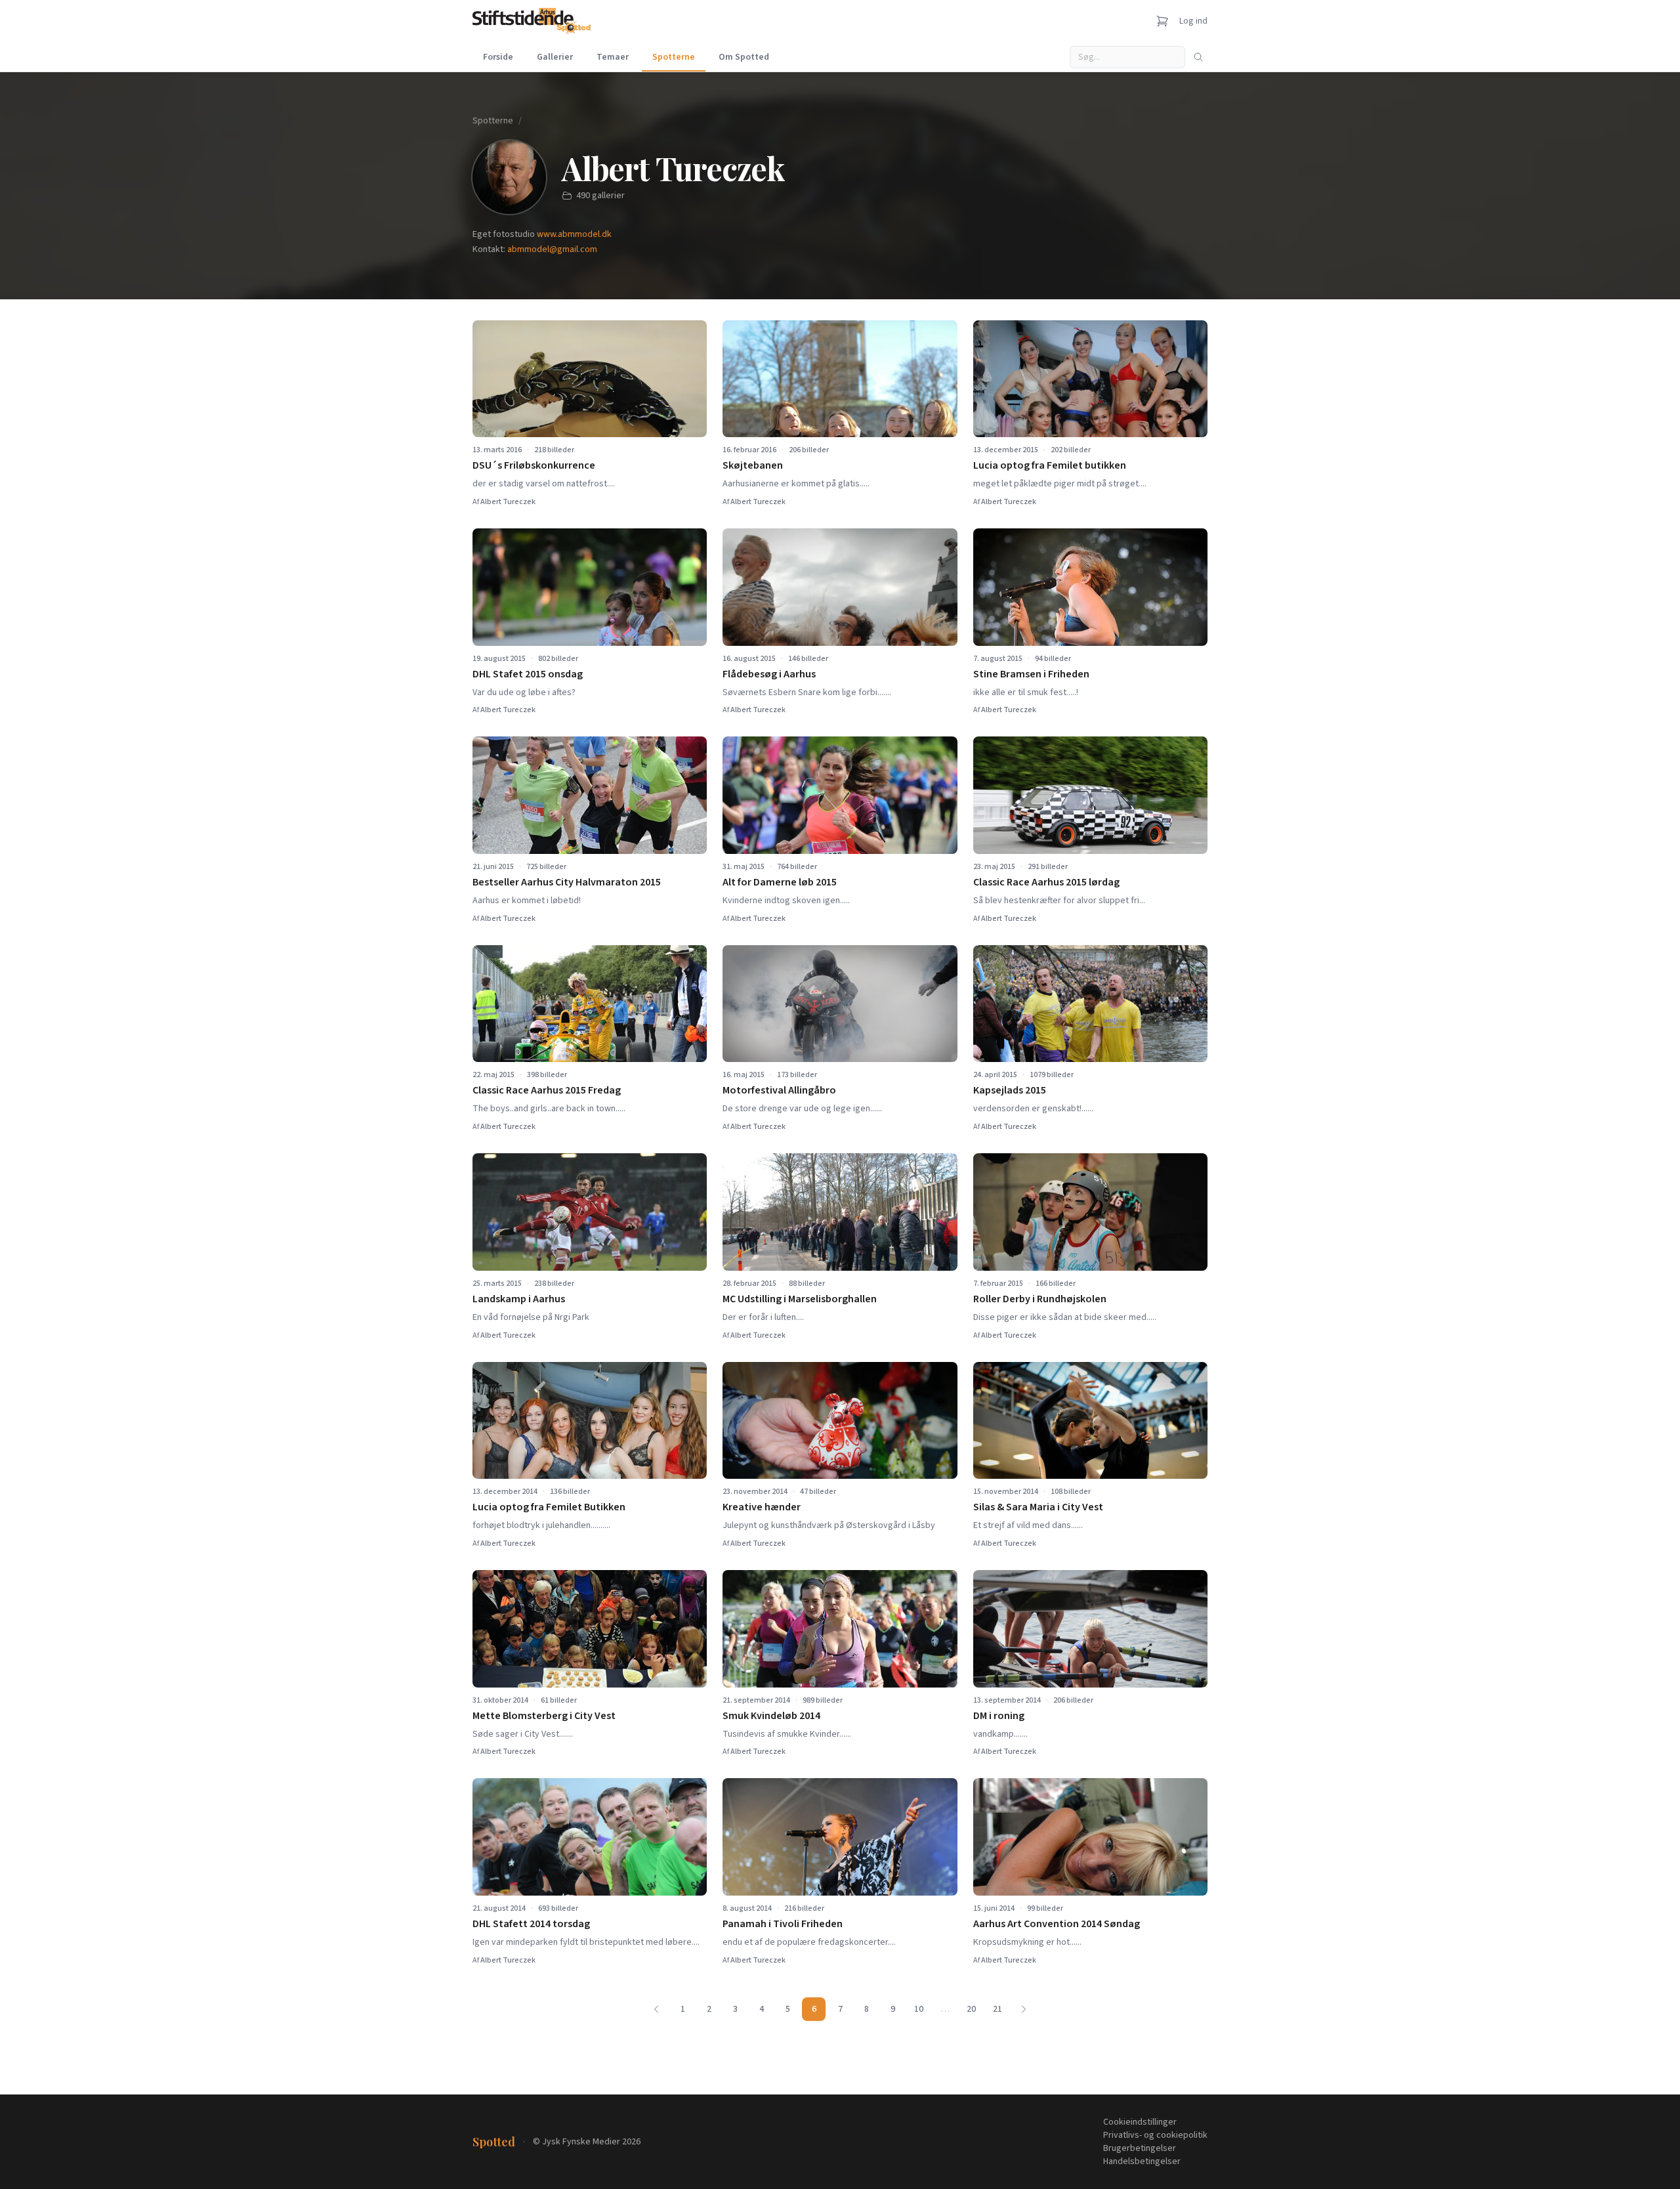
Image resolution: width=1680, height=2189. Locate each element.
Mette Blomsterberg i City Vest (544, 1716)
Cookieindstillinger (1140, 2122)
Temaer (613, 57)
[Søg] (1198, 57)
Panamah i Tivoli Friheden (783, 1924)
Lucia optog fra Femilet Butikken (549, 1507)
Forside (498, 57)
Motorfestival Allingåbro (779, 1090)
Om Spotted (744, 57)
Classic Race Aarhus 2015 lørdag (1046, 882)
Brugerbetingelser (1140, 2148)
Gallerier (555, 57)
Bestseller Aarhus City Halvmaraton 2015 (567, 882)
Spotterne (674, 57)
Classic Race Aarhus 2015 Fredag (547, 1090)
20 (971, 2009)
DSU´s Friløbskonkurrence (534, 465)
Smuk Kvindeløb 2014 (771, 1716)
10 (919, 2009)
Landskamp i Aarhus (519, 1299)
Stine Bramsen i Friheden (1031, 674)
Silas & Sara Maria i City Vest (1038, 1507)
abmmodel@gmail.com (552, 249)
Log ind (1193, 21)
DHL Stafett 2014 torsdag (531, 1924)
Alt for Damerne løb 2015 (780, 882)
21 (997, 2009)
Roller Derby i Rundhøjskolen (1040, 1299)
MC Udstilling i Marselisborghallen (800, 1299)
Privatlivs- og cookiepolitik (1155, 2135)
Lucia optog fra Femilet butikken (1050, 465)
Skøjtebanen (753, 465)
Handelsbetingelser (1142, 2161)
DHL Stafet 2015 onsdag (528, 674)
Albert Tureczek (508, 502)
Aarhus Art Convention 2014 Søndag (1057, 1924)
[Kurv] (1162, 21)
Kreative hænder (762, 1507)
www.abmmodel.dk (574, 234)
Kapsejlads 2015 (1010, 1090)
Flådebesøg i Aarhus (769, 674)
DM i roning (999, 1716)
